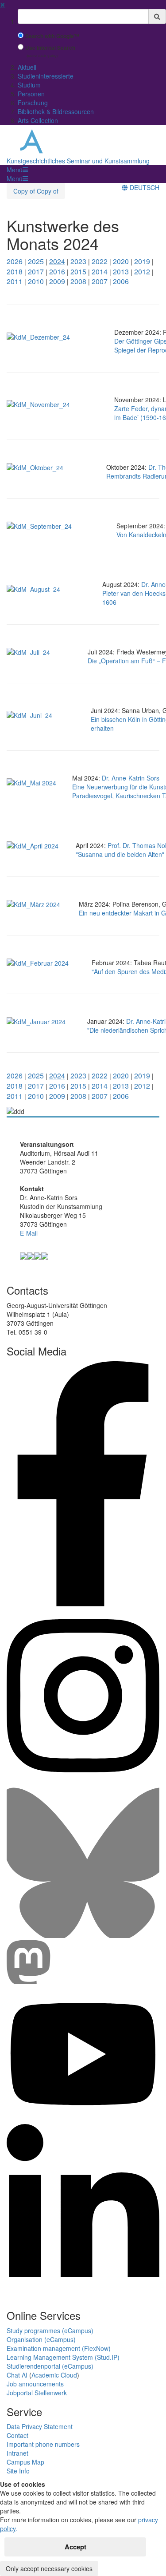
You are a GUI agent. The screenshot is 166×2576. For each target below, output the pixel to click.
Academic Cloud (54, 2375)
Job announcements (35, 2384)
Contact (17, 2435)
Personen (31, 94)
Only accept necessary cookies (49, 2568)
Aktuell (27, 67)
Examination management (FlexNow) (59, 2348)
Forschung (33, 103)
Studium (29, 85)
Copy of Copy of (36, 191)
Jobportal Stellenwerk (37, 2393)
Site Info (18, 2471)
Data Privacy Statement (40, 2426)
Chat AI (17, 2375)
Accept (75, 2547)
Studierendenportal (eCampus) (50, 2366)
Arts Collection (38, 120)
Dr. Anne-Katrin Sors (131, 778)
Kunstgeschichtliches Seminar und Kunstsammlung (78, 161)
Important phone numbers (43, 2444)
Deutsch (144, 187)
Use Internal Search (50, 48)
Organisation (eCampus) (41, 2339)
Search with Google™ (52, 36)
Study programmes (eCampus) (50, 2330)
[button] (17, 170)
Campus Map (25, 2462)
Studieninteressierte (46, 76)
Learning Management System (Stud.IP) (63, 2357)
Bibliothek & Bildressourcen (56, 111)
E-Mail (29, 1233)
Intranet (17, 2453)
